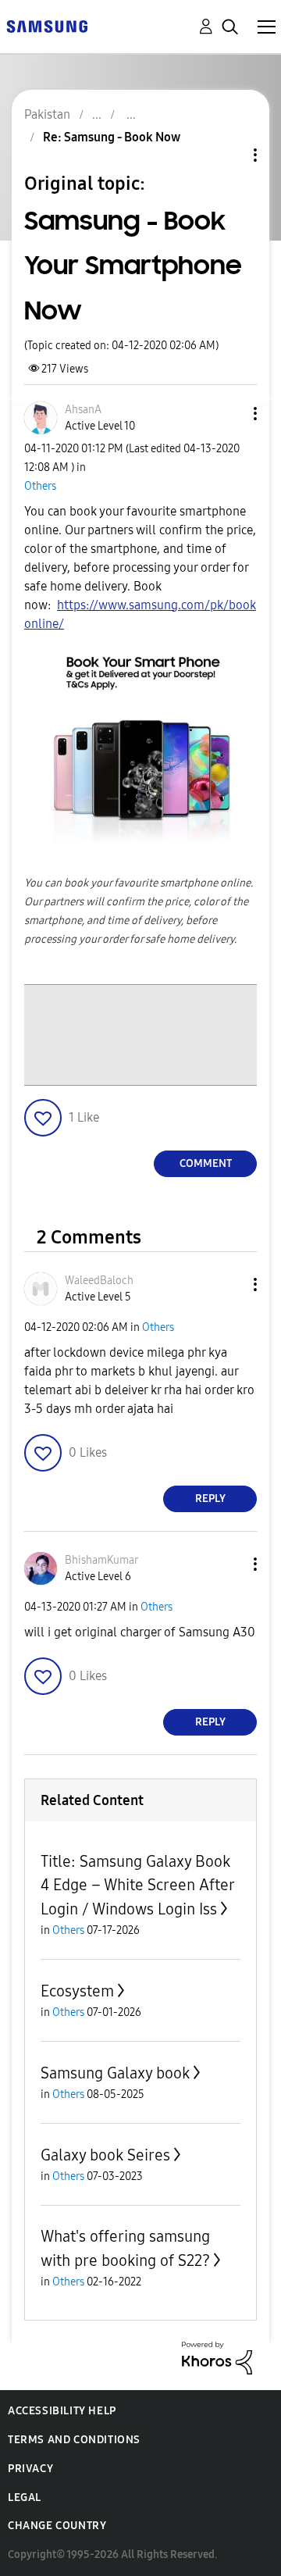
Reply (210, 1499)
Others (40, 486)
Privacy (30, 2469)
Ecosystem (77, 1991)
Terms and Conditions (74, 2440)
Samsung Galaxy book (115, 2073)
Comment (206, 1163)
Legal (25, 2498)
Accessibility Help (62, 2411)
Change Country (57, 2526)
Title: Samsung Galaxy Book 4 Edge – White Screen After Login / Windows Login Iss (137, 1885)
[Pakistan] (47, 25)
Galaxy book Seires (105, 2155)
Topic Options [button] (229, 155)
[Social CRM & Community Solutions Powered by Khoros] (217, 2357)
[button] (229, 414)
